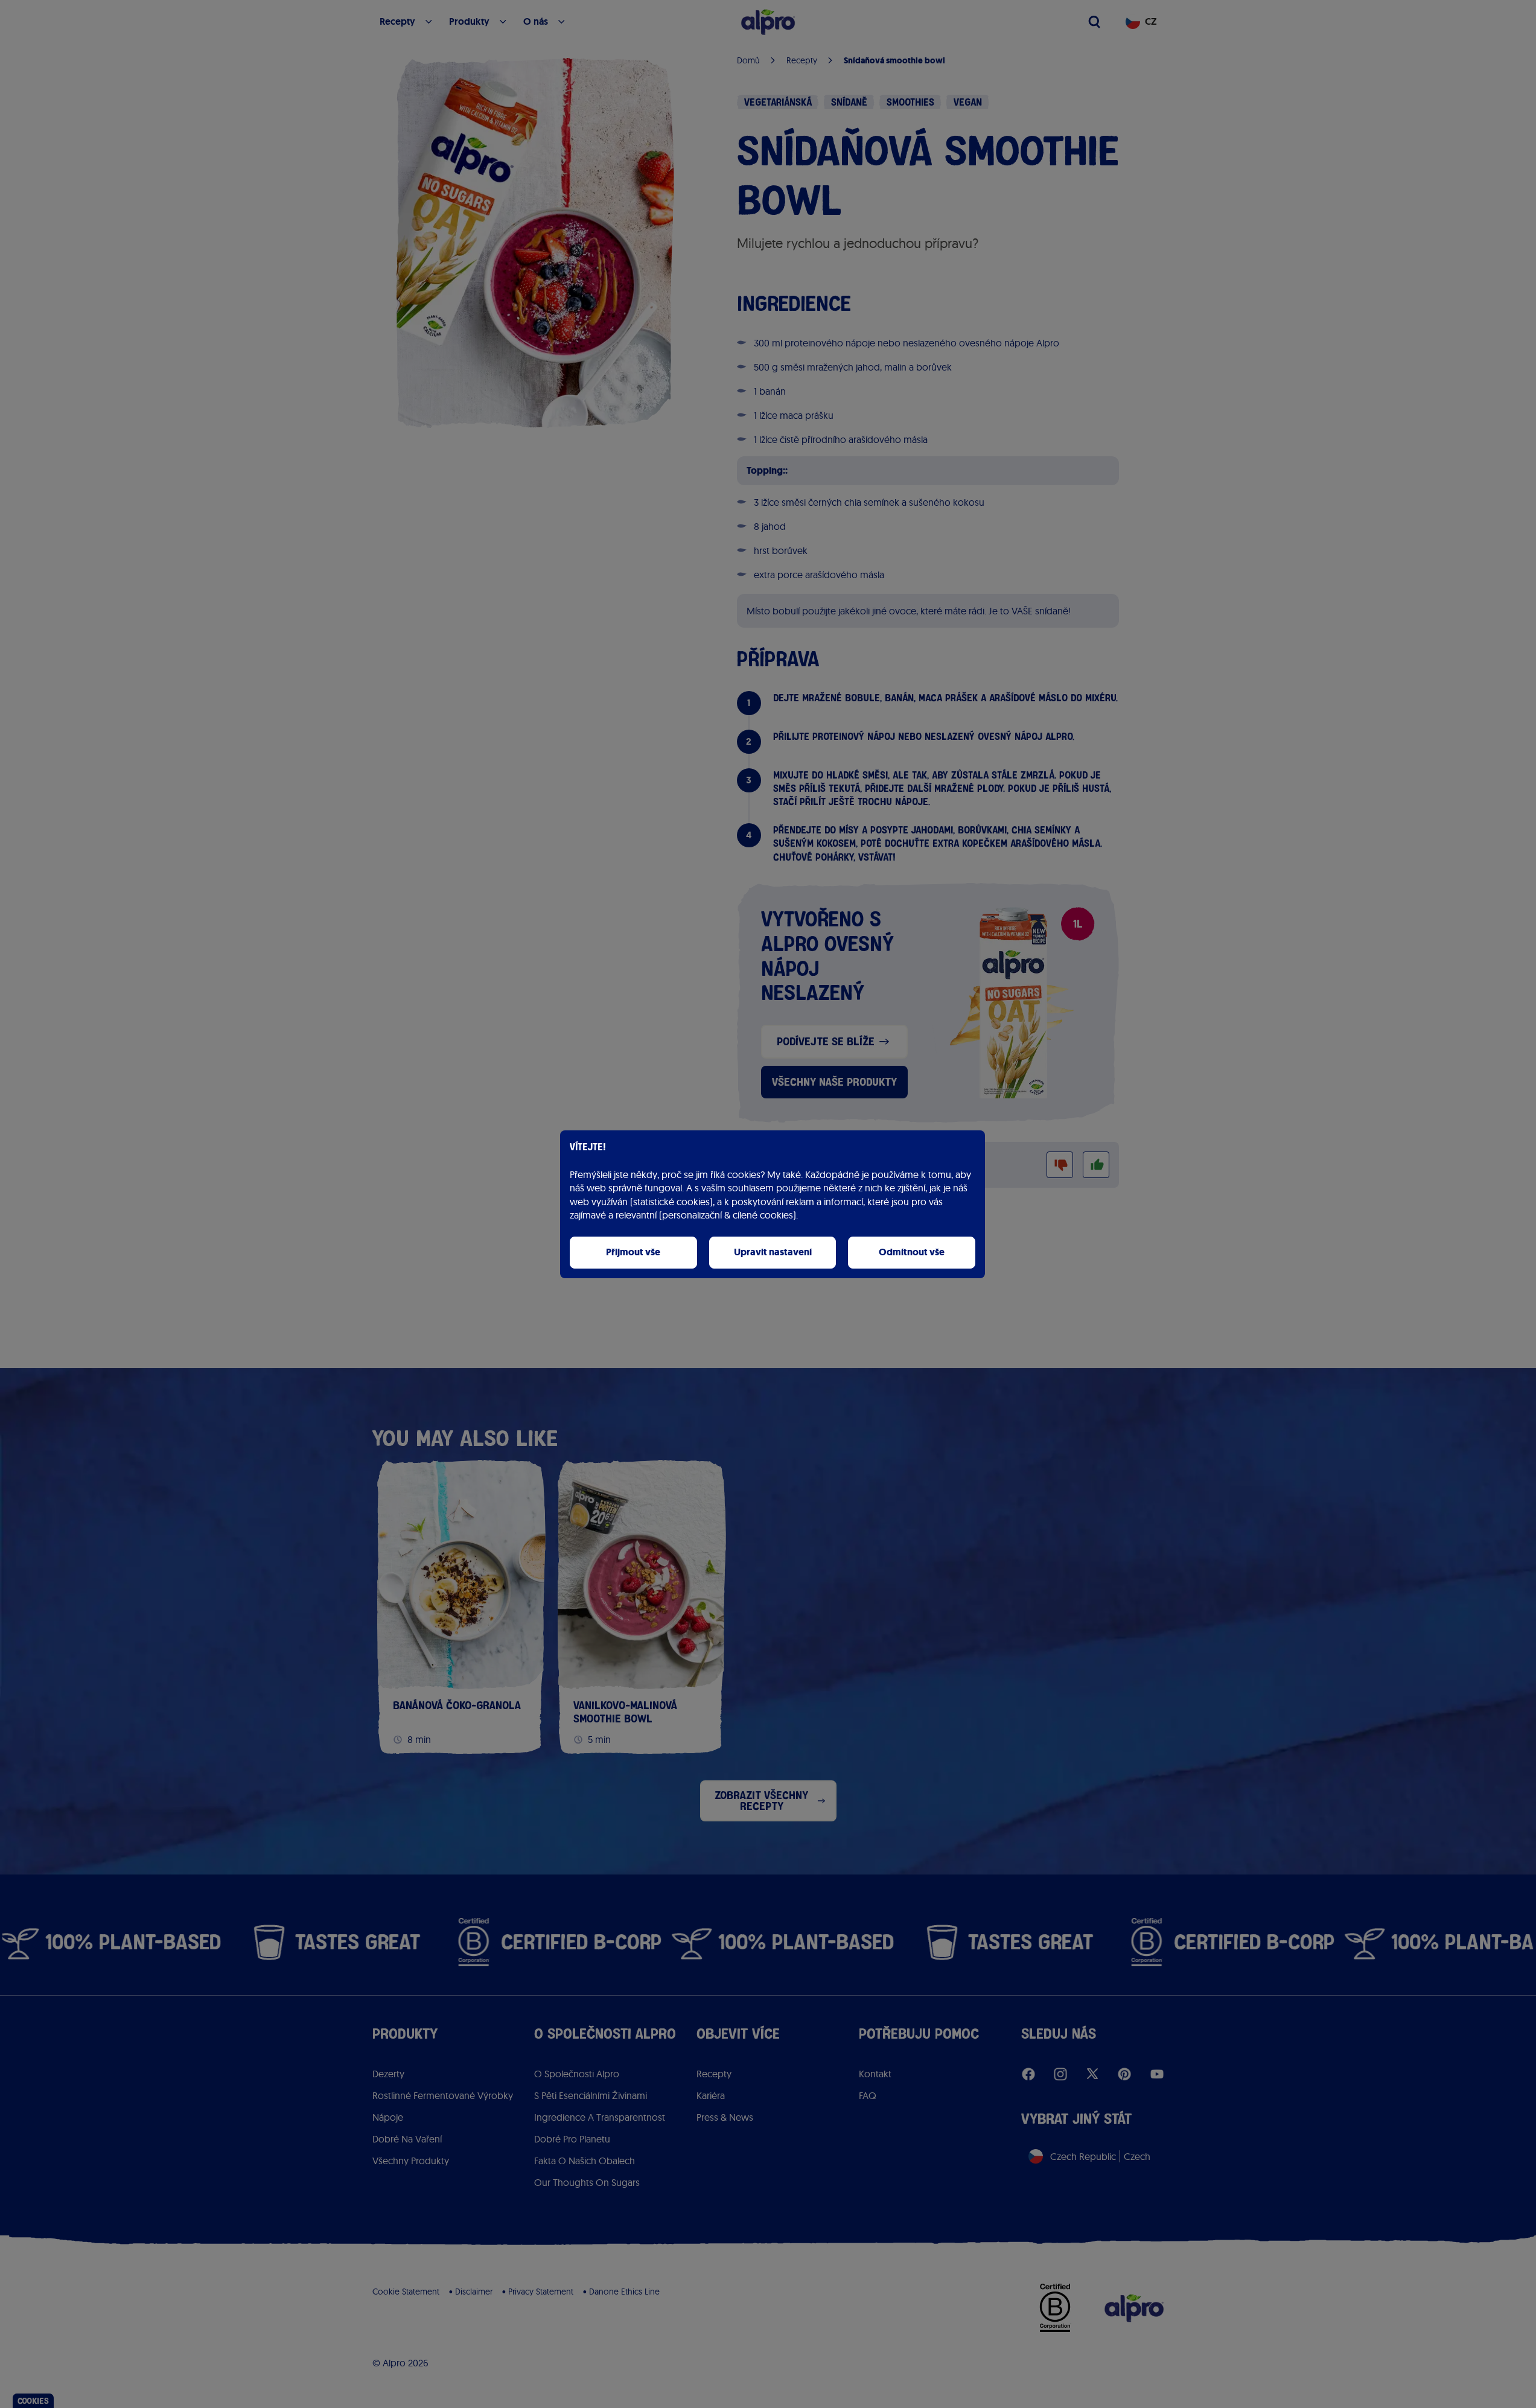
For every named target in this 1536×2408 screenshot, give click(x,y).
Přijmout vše (633, 1252)
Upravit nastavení (773, 1252)
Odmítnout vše (912, 1252)
